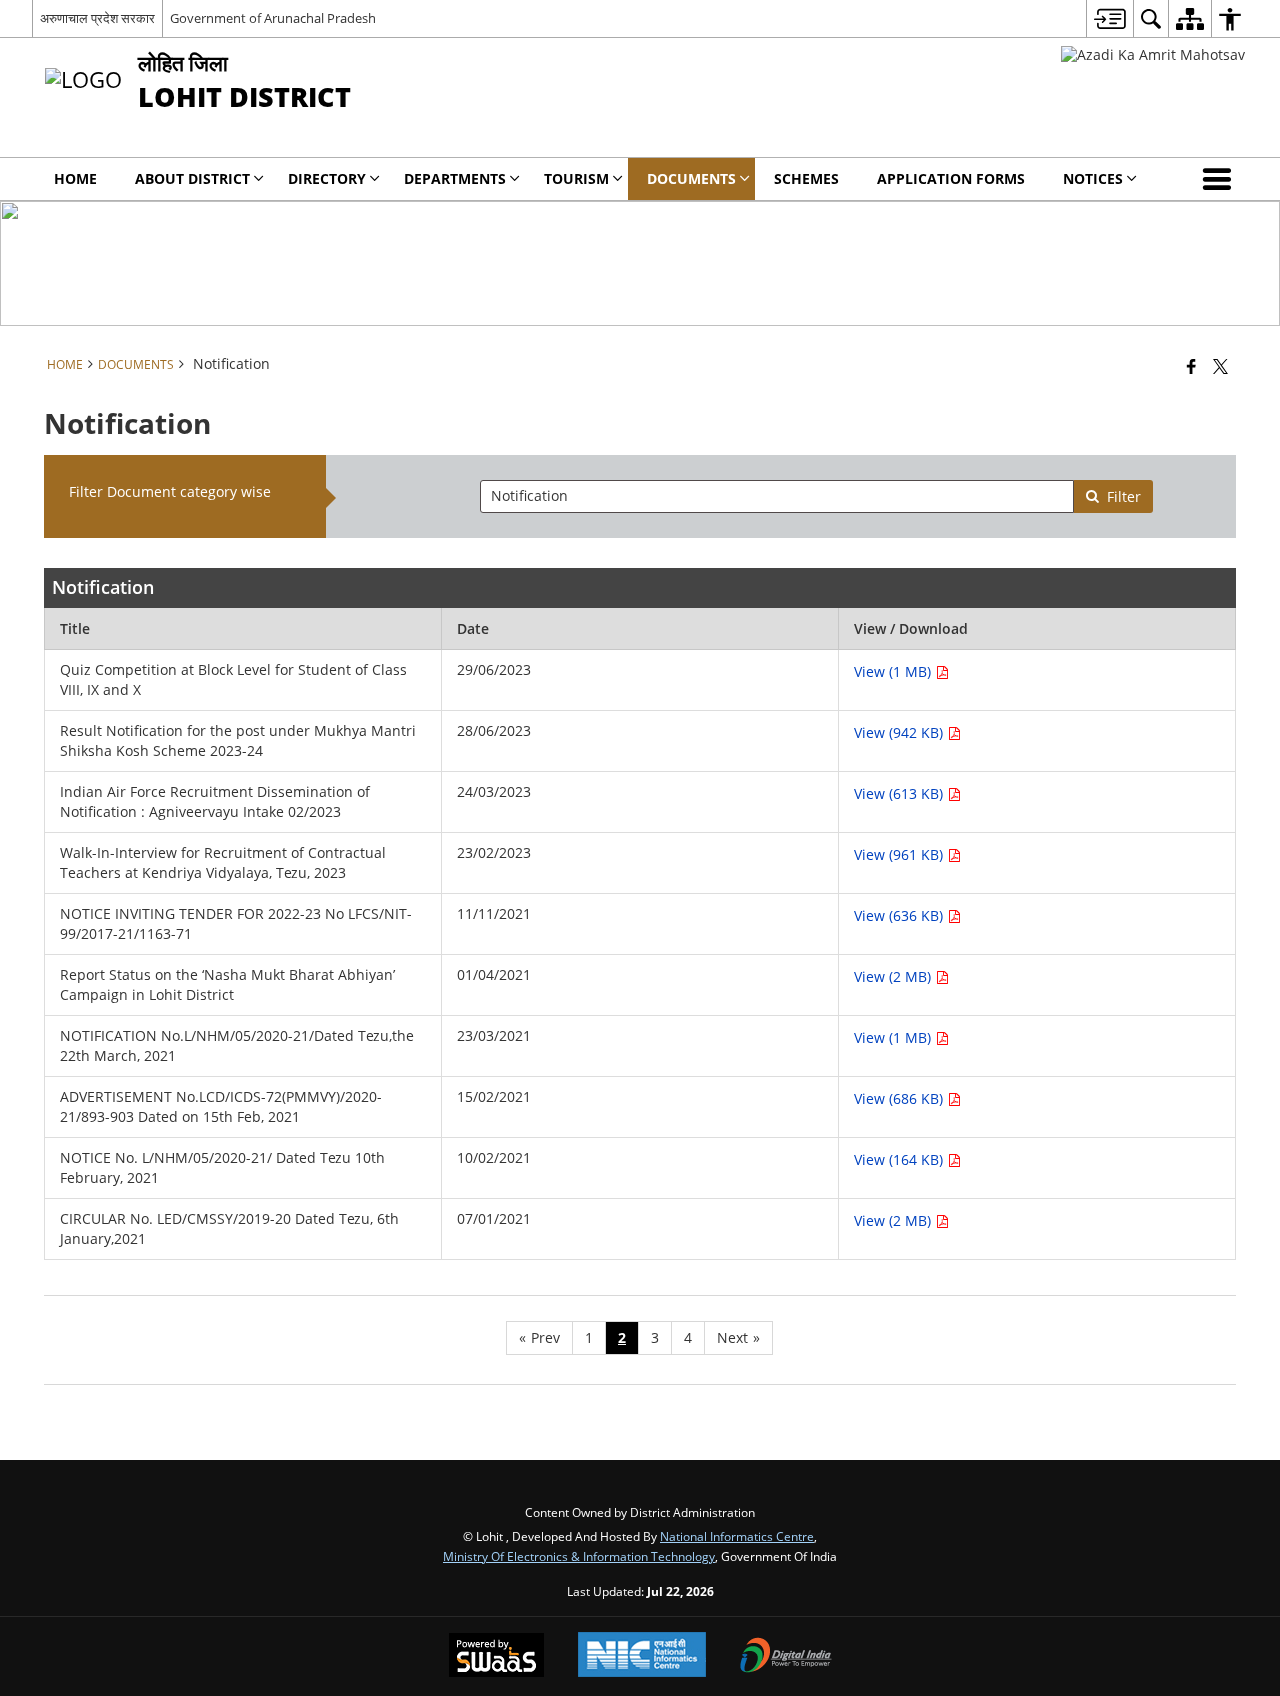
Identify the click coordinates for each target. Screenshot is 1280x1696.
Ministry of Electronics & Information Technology (579, 1556)
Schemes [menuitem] (806, 178)
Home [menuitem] (75, 178)
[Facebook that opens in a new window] (1191, 366)
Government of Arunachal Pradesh (273, 18)
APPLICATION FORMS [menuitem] (951, 178)
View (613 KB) (900, 793)
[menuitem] (1109, 18)
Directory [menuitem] (327, 178)
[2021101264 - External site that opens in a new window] (1153, 54)
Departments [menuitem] (455, 178)
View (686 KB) (900, 1098)
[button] (1221, 179)
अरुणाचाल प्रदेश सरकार (97, 18)
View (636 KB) (900, 915)
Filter (1124, 496)
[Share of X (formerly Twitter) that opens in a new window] (1220, 366)
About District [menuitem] (192, 178)
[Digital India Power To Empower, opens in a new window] (786, 1657)
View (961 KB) (900, 854)
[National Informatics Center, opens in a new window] (642, 1656)
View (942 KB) (900, 732)
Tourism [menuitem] (576, 178)
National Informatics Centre (737, 1536)
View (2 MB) (894, 976)
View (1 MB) (894, 671)
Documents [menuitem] (691, 178)
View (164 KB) (900, 1159)
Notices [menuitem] (1093, 178)
